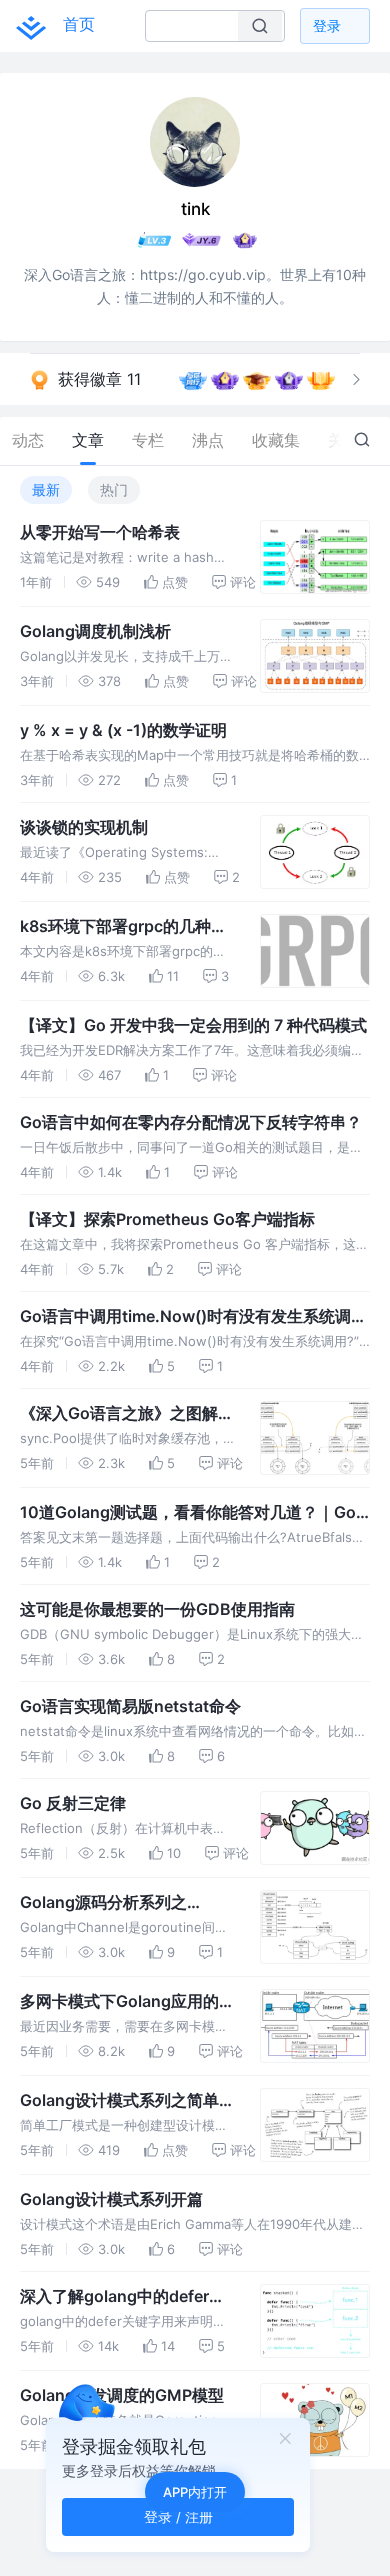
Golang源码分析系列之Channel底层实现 (103, 1903)
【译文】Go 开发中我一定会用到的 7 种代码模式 (193, 1025)
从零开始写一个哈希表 (100, 532)
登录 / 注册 (178, 2516)
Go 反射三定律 (73, 1803)
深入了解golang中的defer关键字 (122, 2297)
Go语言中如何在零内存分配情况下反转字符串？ (191, 1122)
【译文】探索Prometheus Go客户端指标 (167, 1219)
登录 (327, 25)
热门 (114, 489)
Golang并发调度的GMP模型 (122, 2395)
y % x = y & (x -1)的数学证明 (123, 730)
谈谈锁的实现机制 (84, 827)
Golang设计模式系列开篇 (111, 2199)
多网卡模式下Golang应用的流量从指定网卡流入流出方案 (127, 2002)
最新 (46, 489)
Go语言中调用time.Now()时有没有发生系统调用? (185, 1317)
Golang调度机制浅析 (95, 631)
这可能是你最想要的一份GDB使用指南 (157, 1609)
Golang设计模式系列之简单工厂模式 (127, 2101)
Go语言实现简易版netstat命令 (130, 1706)
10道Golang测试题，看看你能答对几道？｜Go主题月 (188, 1513)
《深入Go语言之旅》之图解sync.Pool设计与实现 (119, 1414)
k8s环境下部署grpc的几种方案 (123, 927)
